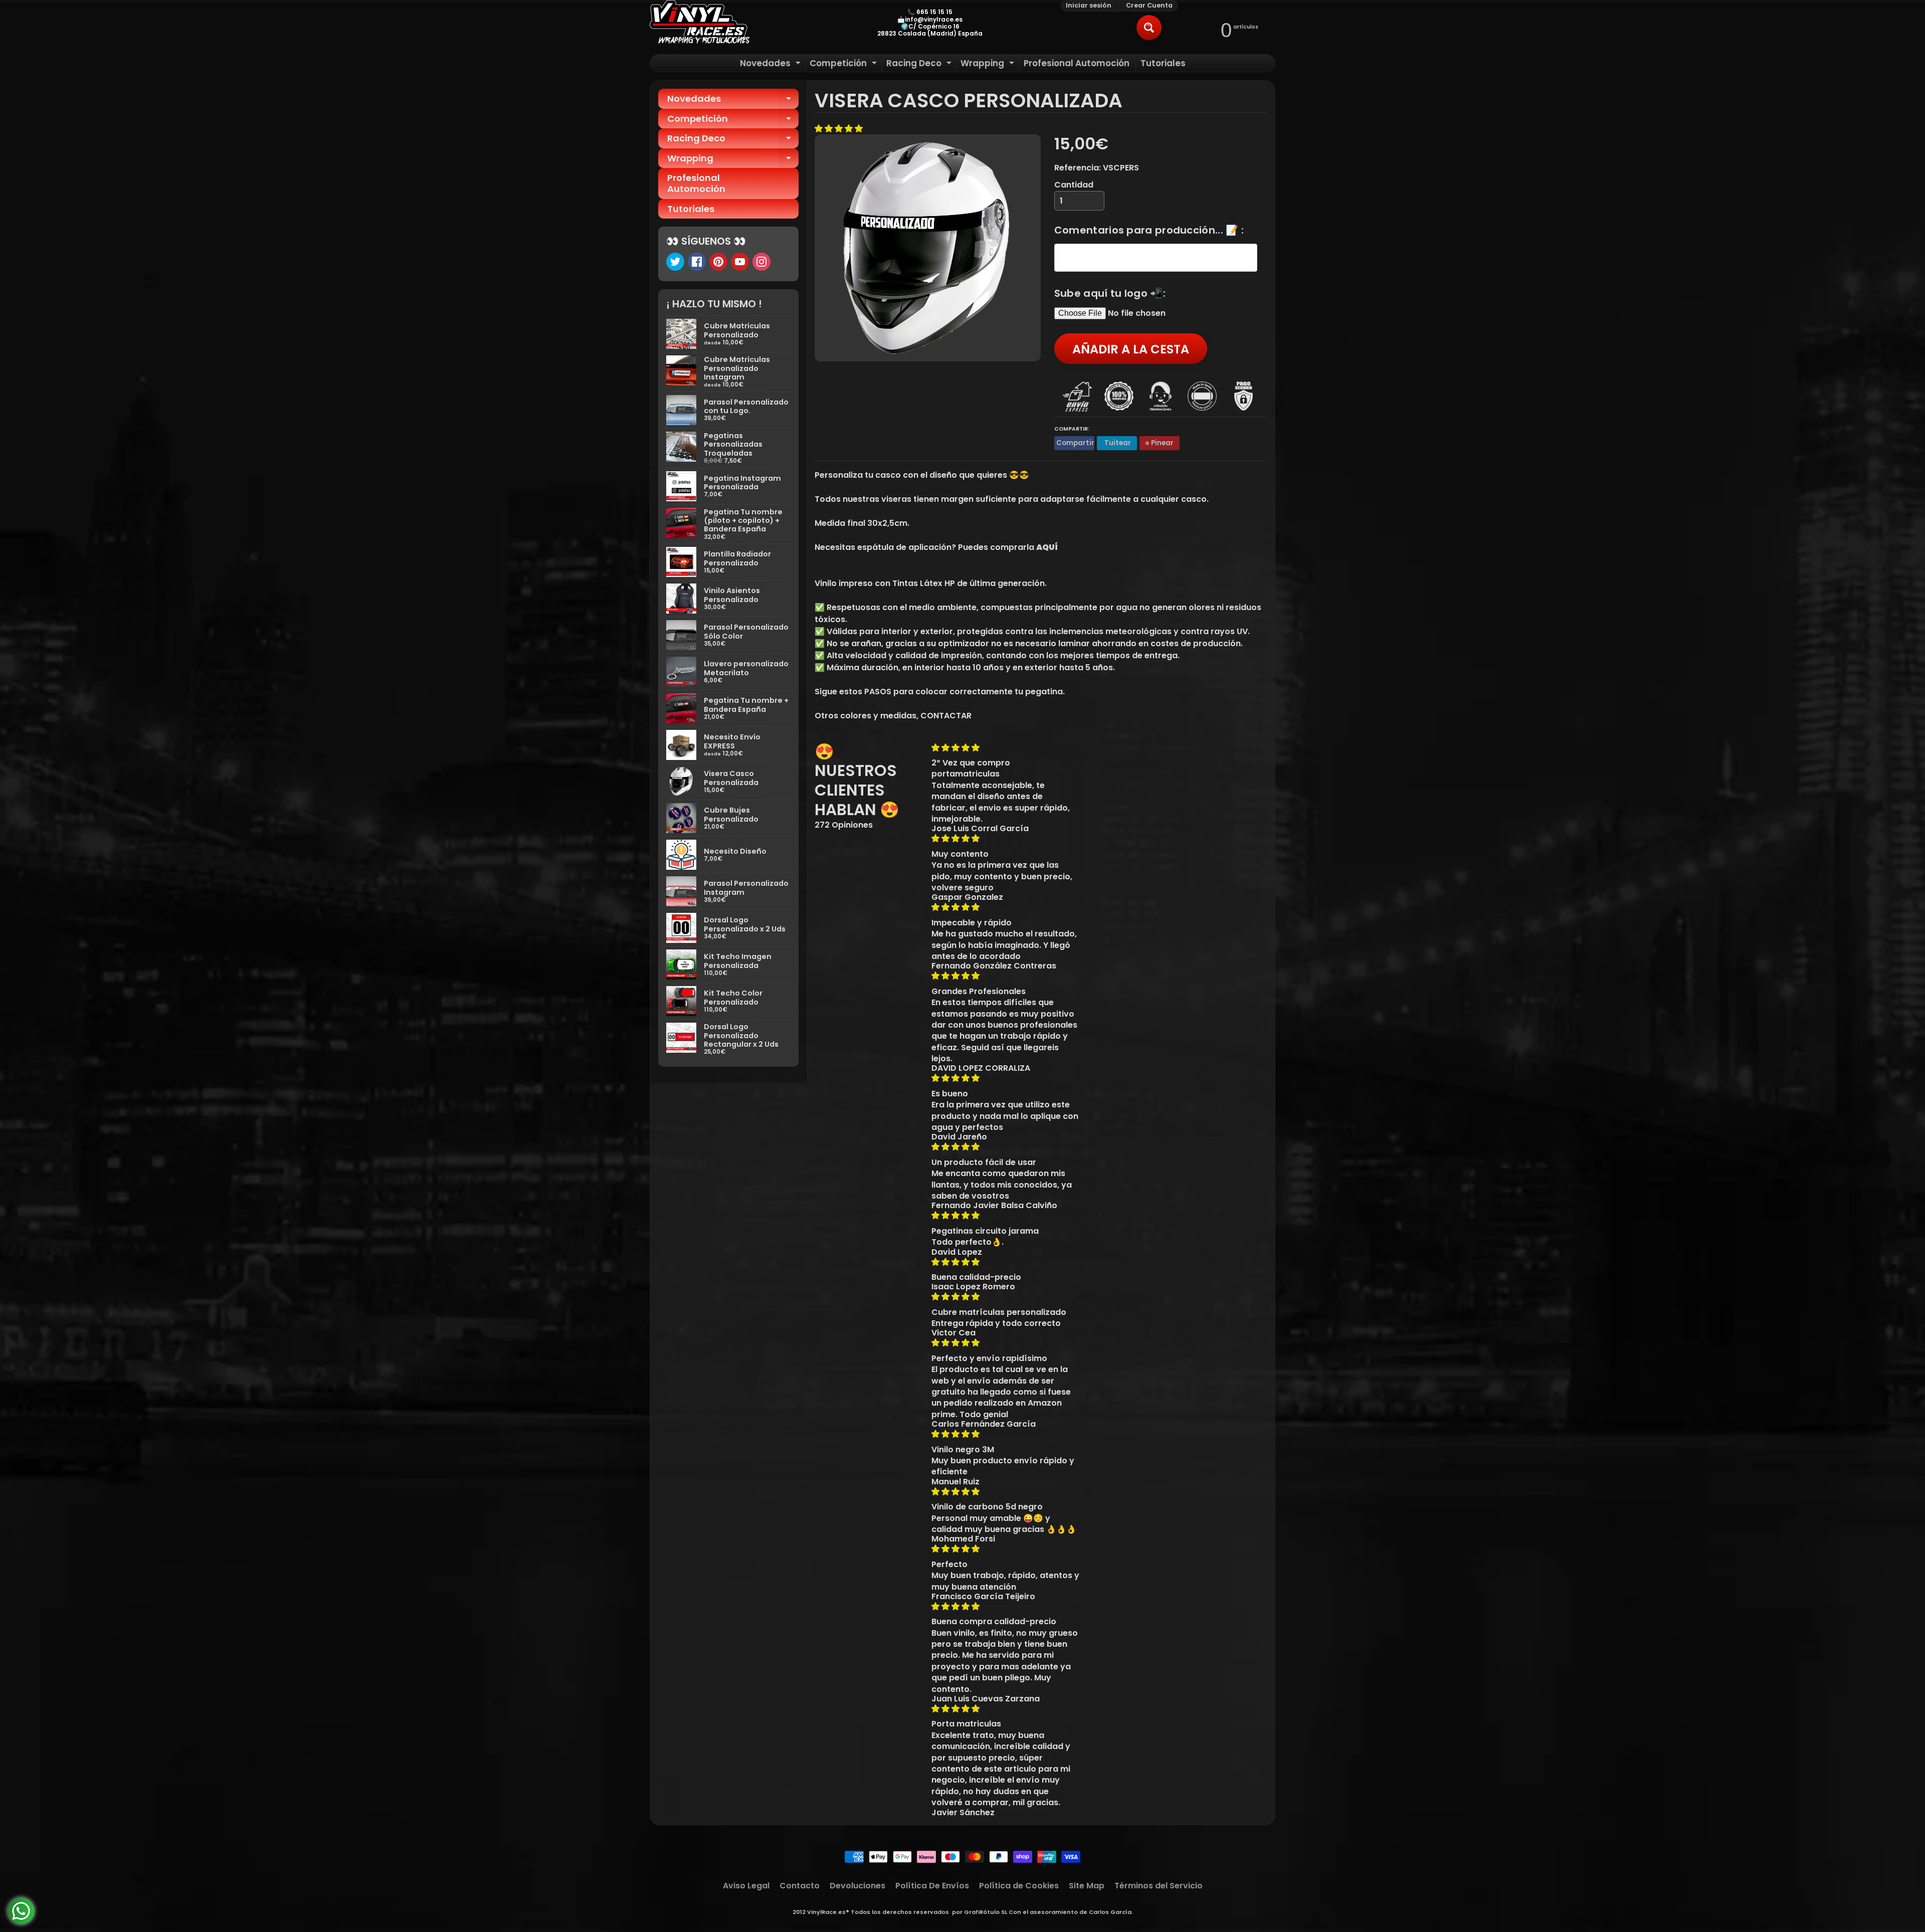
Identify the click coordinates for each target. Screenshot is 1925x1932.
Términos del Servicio (1159, 1886)
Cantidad (1074, 185)
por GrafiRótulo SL (980, 1912)
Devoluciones (857, 1886)
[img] (1006, 748)
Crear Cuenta (1149, 6)
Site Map (1087, 1886)
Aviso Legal (746, 1886)
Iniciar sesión (1089, 6)
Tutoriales (1163, 63)
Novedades (772, 64)
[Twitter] (675, 262)
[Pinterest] (718, 262)
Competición (844, 64)
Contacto (800, 1886)
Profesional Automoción (1077, 63)
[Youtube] (740, 262)
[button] (840, 129)
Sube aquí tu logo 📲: (1110, 293)
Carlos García (1110, 1912)
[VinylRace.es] (700, 23)
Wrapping (989, 64)
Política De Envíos (932, 1886)
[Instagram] (761, 262)
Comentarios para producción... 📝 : (1149, 230)
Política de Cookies (1019, 1886)
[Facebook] (697, 262)
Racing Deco (920, 64)
